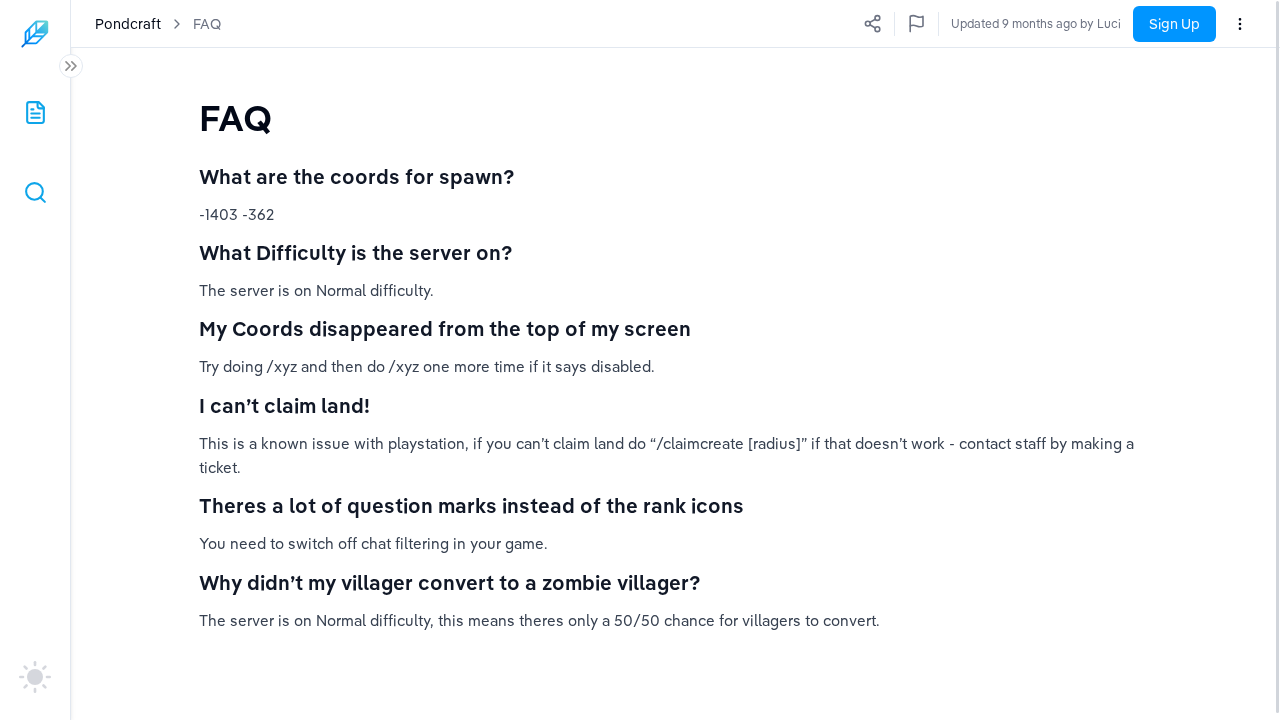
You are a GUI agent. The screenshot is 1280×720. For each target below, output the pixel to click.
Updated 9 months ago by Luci (1036, 23)
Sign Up (1174, 24)
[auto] (35, 677)
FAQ (207, 24)
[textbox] (235, 117)
